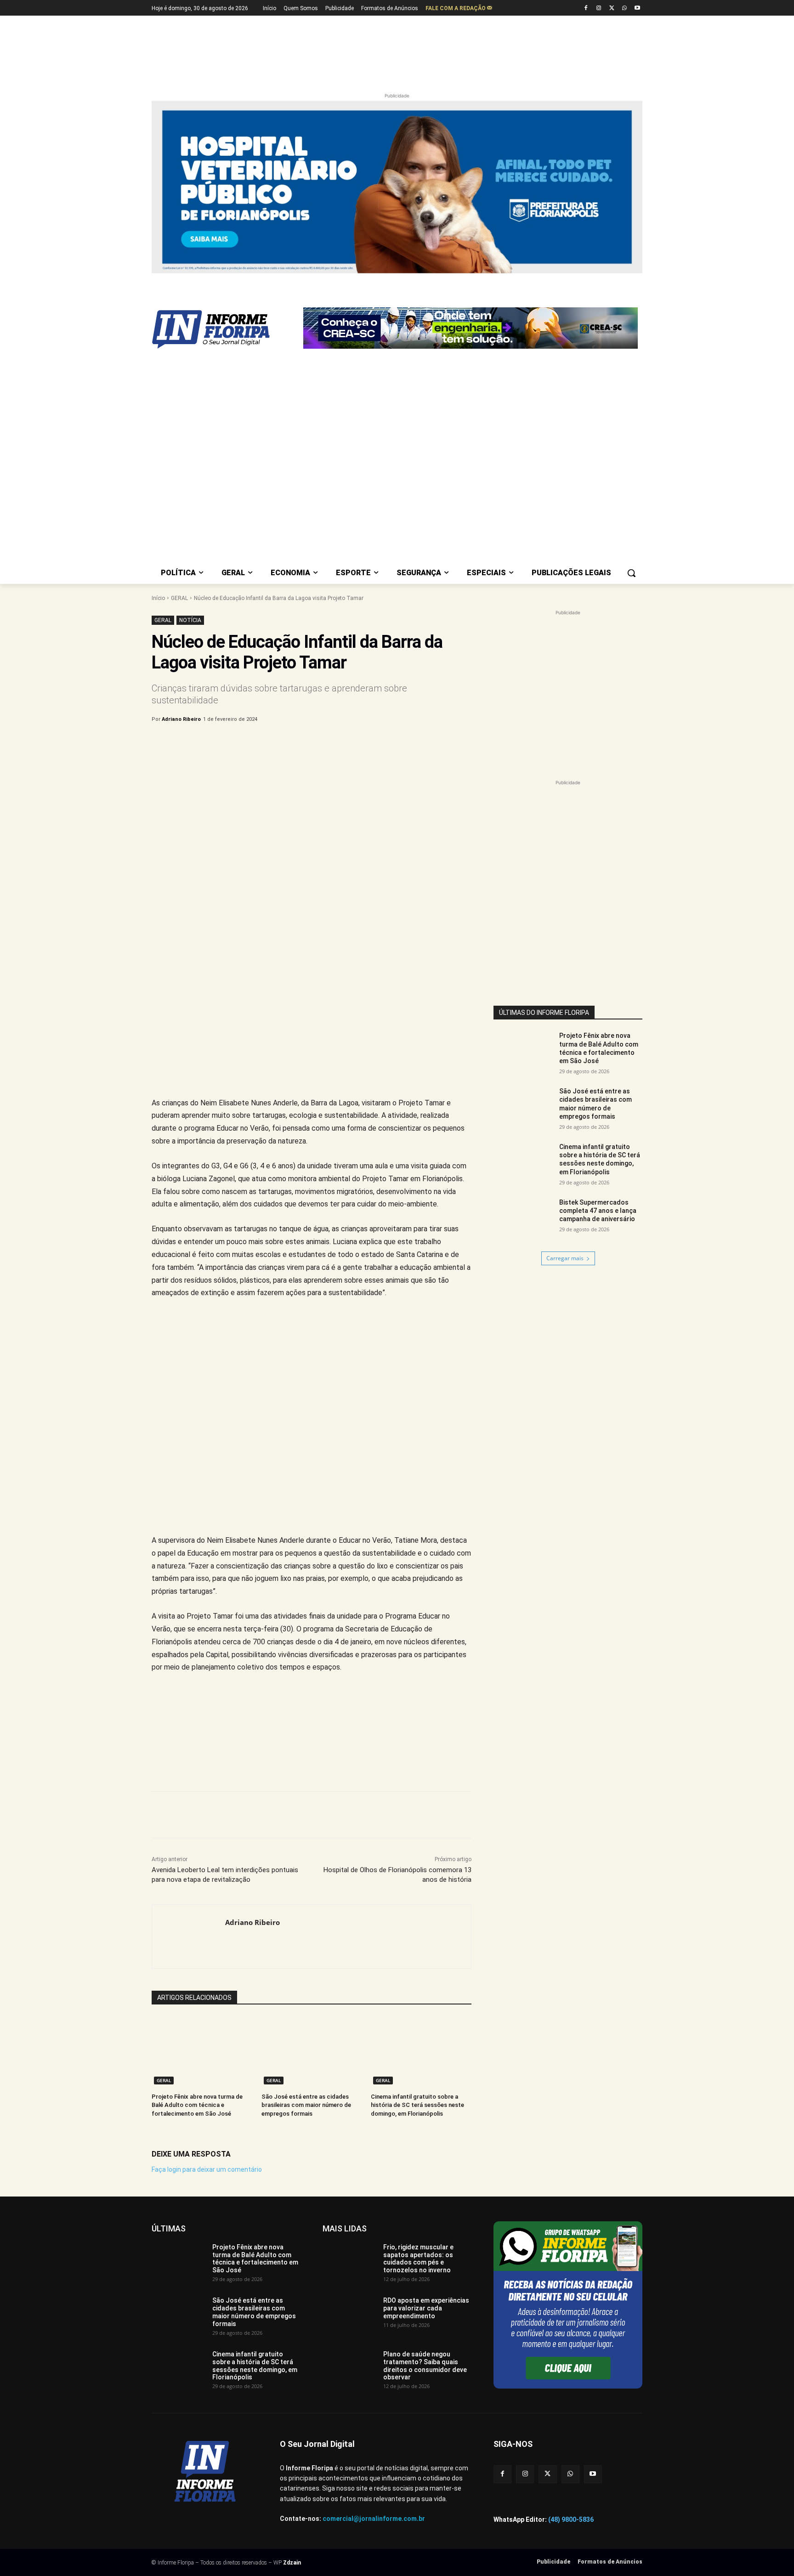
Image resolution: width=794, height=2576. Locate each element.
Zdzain (292, 2563)
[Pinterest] (304, 743)
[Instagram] (599, 8)
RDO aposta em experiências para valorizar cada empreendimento (426, 2308)
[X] (612, 8)
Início (158, 598)
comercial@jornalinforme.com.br (374, 2519)
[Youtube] (637, 8)
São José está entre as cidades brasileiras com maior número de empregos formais (306, 2105)
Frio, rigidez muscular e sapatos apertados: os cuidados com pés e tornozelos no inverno (418, 2259)
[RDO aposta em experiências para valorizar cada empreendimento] (349, 2316)
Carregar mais (565, 1258)
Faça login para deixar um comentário (207, 2169)
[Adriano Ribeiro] (189, 1936)
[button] (631, 573)
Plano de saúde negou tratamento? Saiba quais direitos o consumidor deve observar (425, 2366)
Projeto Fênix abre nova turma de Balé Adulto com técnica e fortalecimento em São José (197, 2105)
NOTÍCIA (190, 620)
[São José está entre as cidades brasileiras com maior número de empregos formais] (312, 2052)
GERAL (179, 598)
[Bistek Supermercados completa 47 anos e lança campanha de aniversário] (523, 1219)
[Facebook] (586, 8)
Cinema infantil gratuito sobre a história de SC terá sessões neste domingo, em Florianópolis (417, 2105)
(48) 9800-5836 (571, 2519)
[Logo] (225, 329)
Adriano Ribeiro (181, 719)
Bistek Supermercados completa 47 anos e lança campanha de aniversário (598, 1211)
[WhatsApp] (624, 8)
